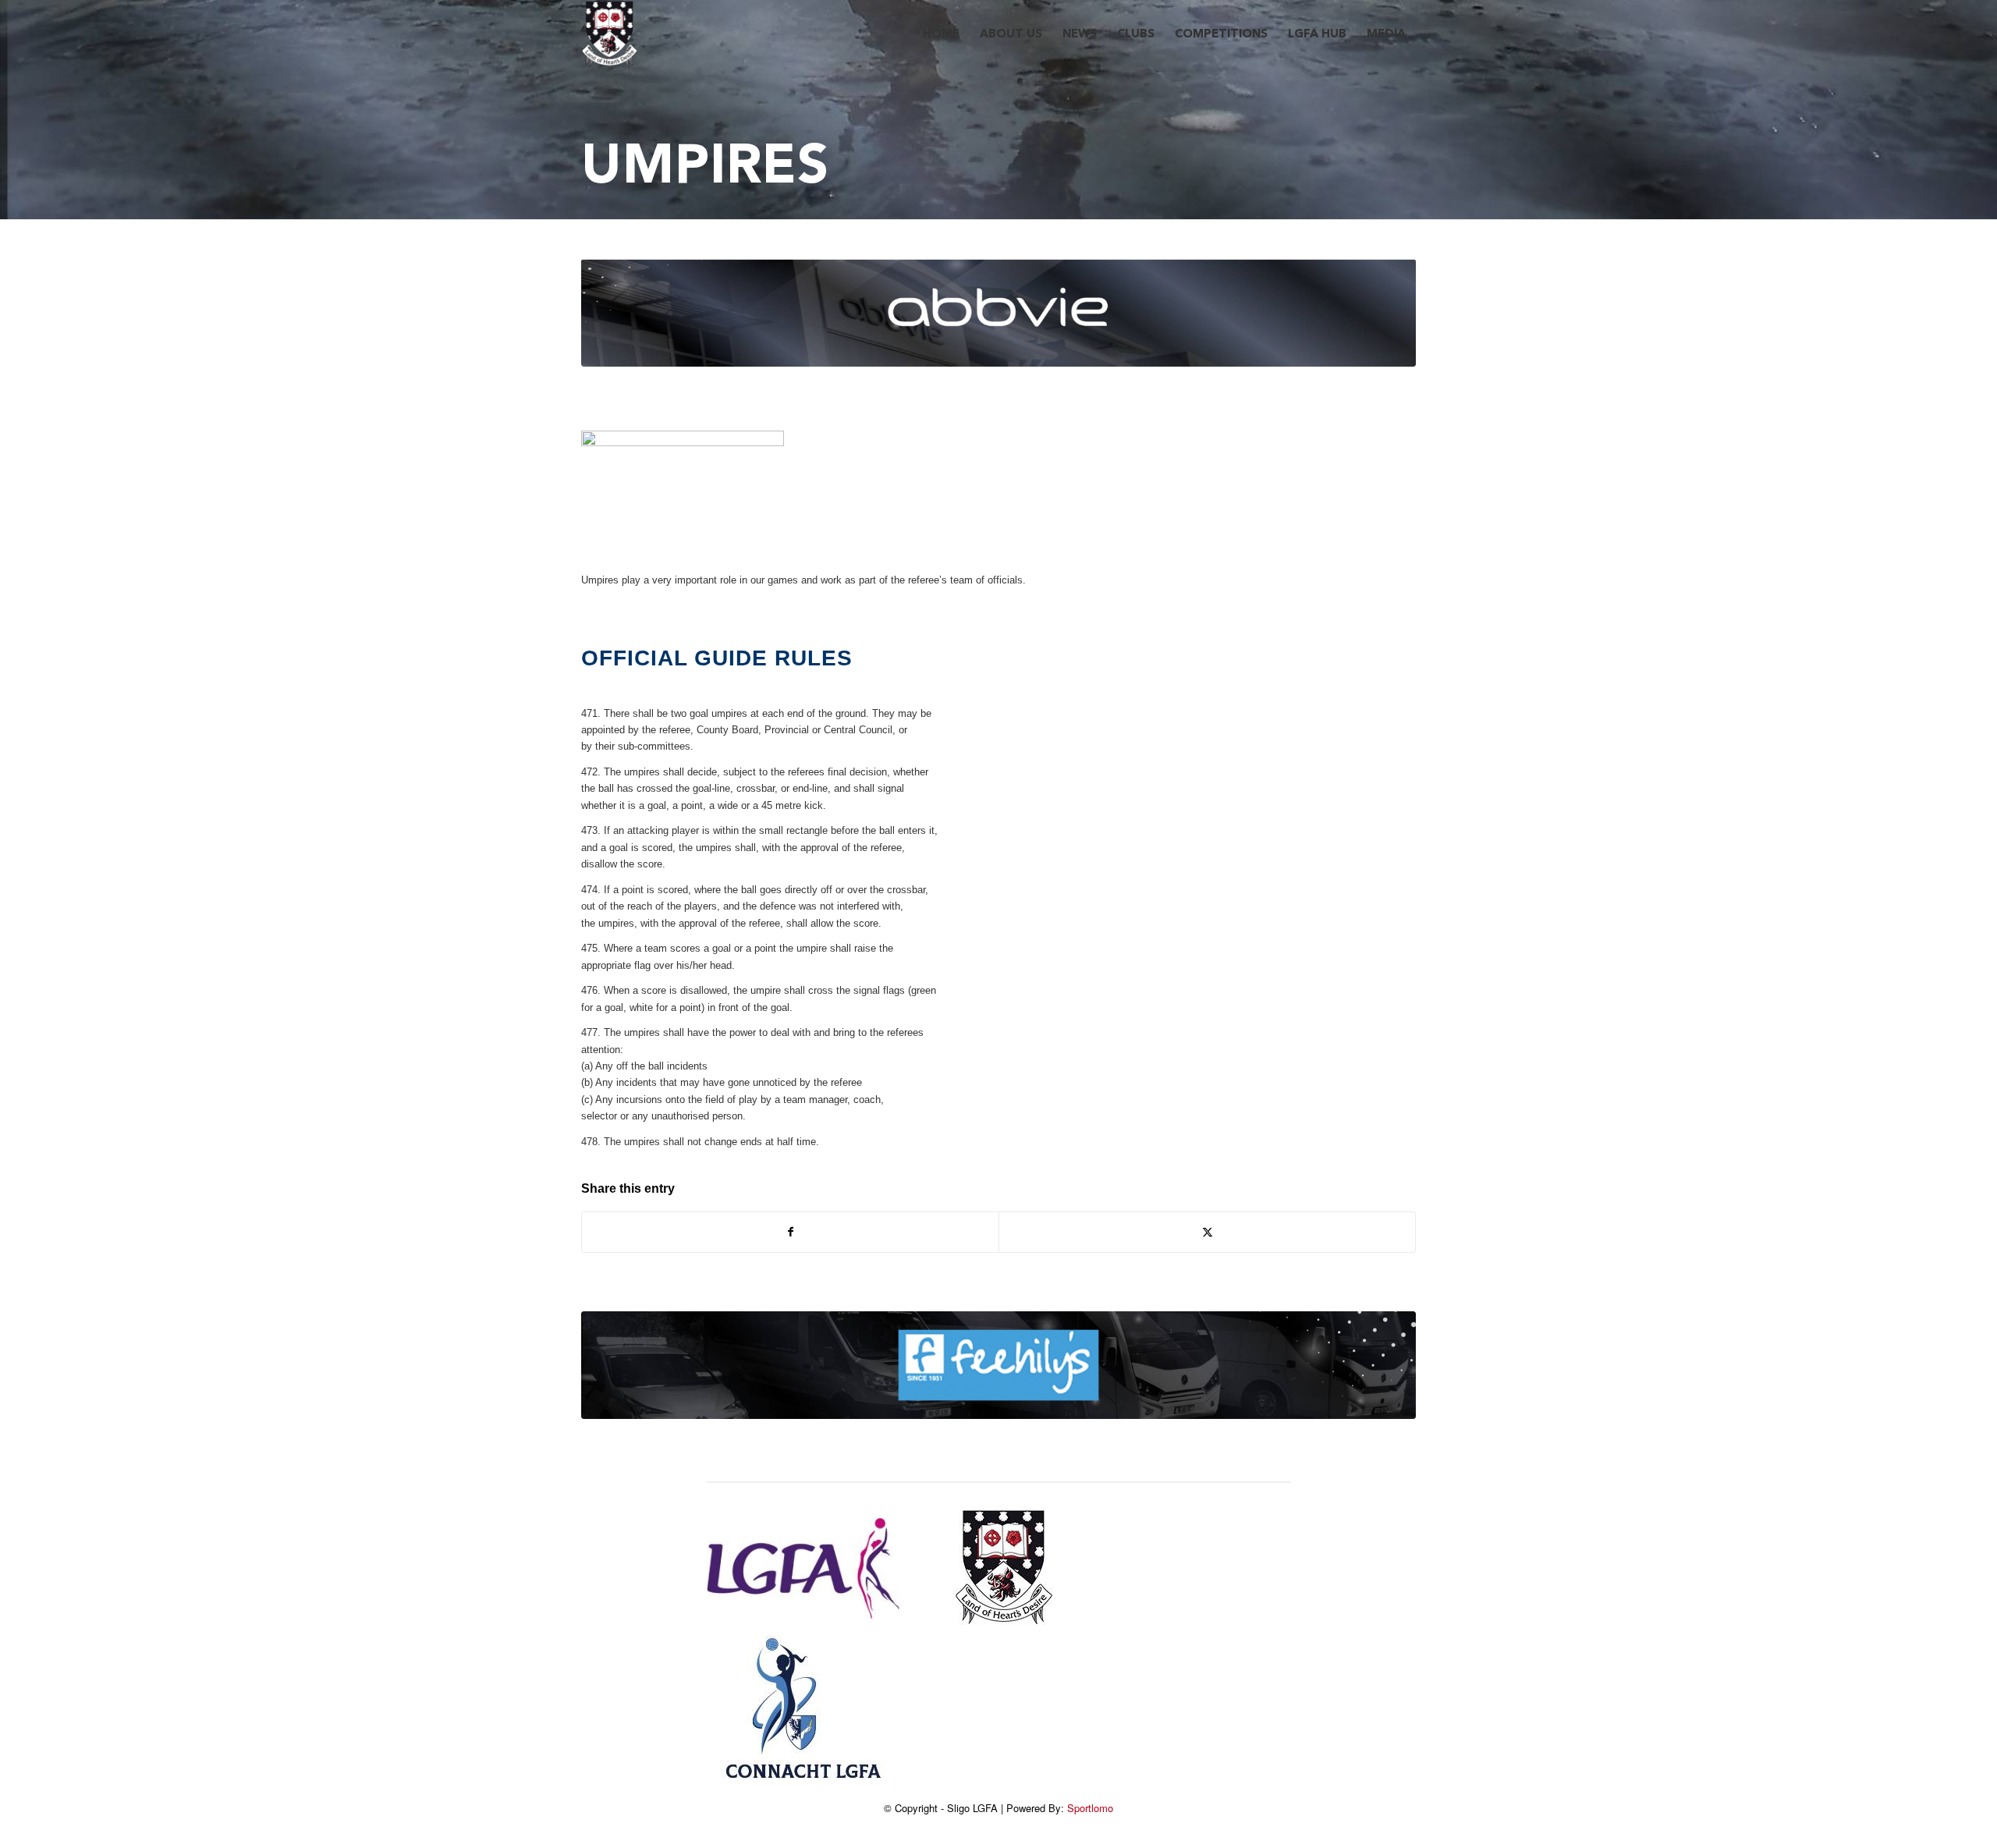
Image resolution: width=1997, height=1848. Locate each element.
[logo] (610, 35)
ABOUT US (1011, 35)
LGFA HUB (1317, 35)
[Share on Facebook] (790, 1232)
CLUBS (1136, 35)
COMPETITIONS (1221, 35)
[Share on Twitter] (1207, 1232)
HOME (941, 35)
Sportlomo (1090, 1808)
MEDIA (1386, 35)
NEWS (1080, 35)
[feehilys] (998, 1365)
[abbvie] (998, 313)
